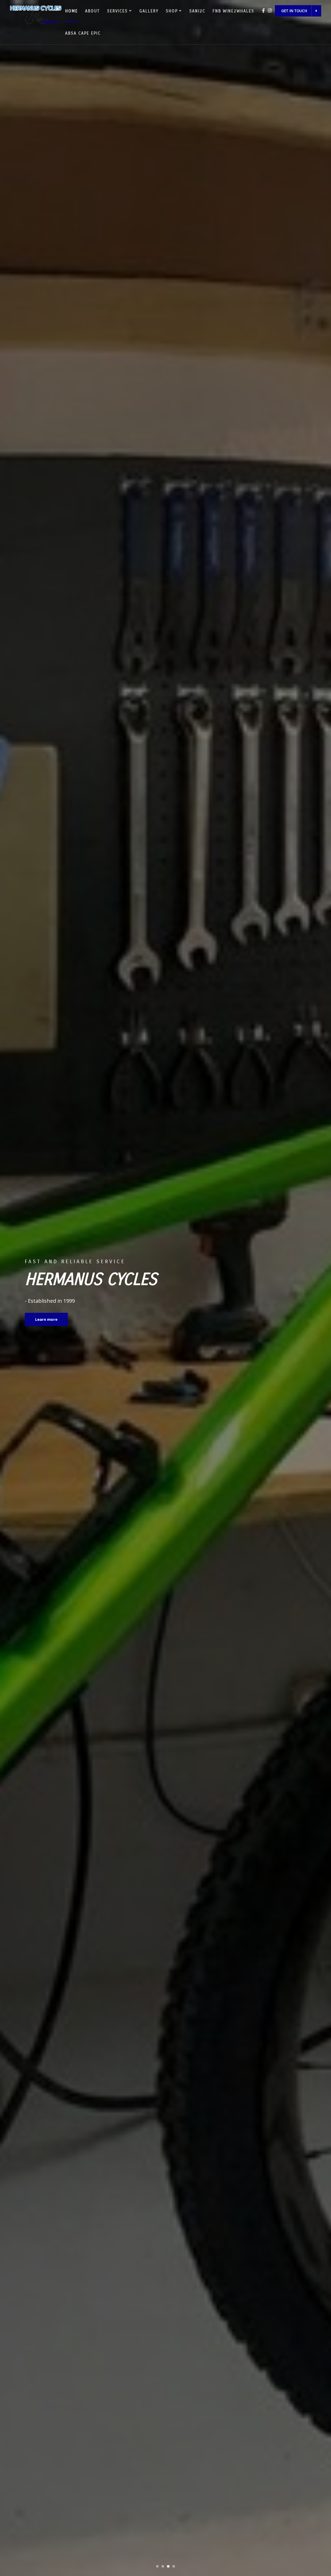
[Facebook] (263, 10)
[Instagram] (270, 10)
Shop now (45, 1319)
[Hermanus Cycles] (36, 14)
